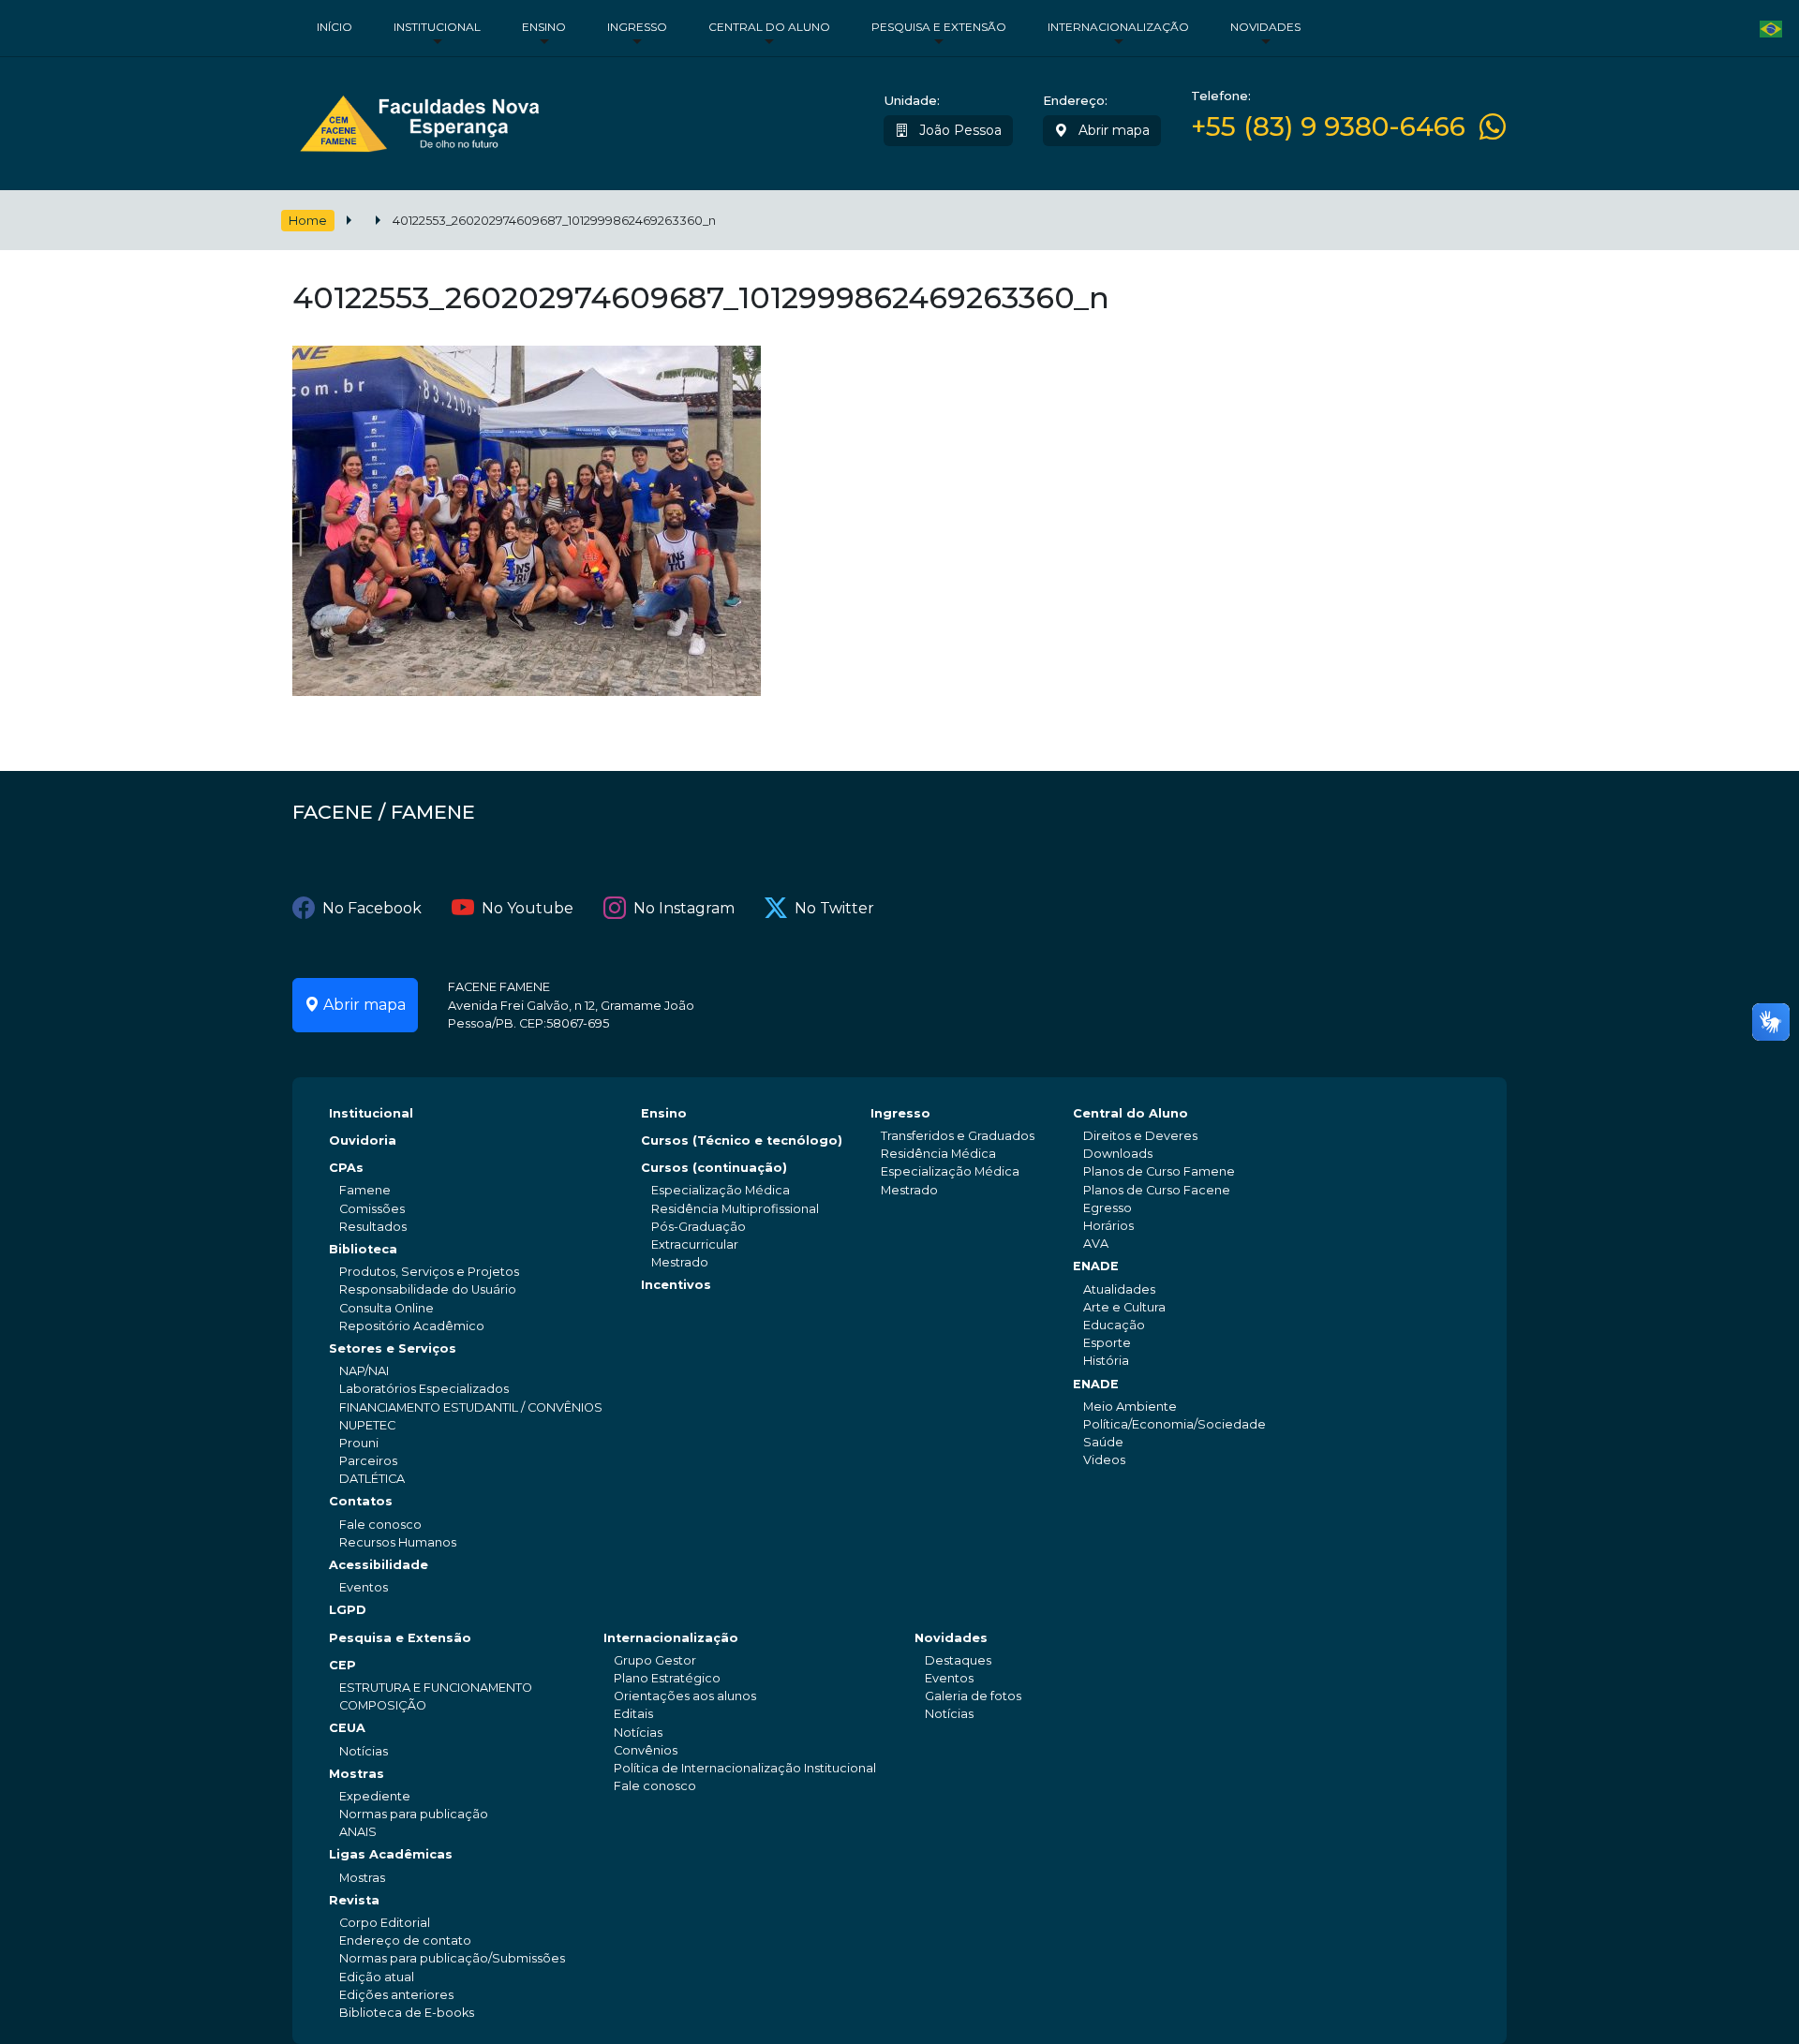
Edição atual (377, 1977)
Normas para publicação (414, 1814)
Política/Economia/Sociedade (1175, 1424)
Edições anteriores (396, 1995)
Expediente (375, 1796)
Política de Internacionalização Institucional (745, 1768)
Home (308, 221)
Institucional (437, 27)
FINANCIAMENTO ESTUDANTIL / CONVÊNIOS (471, 1407)
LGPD (348, 1610)
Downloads (1118, 1154)
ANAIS (358, 1832)
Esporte (1107, 1343)
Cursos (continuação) (714, 1168)
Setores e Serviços (393, 1348)
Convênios (646, 1750)
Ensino (544, 27)
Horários (1108, 1226)
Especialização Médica (721, 1190)
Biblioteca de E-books (407, 2013)
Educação (1114, 1325)
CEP (342, 1665)
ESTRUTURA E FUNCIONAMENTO (436, 1688)
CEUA (347, 1728)
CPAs (346, 1168)
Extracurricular (695, 1244)
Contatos (361, 1501)
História (1106, 1361)
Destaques (958, 1660)
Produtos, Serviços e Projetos (429, 1272)
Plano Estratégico (667, 1678)
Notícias (364, 1751)
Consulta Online (387, 1308)
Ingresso (637, 27)
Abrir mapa (1112, 130)
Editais (633, 1714)
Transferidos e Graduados (958, 1136)
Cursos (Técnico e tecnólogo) (742, 1140)
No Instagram (684, 908)
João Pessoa (959, 130)
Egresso (1108, 1208)
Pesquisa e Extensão (939, 27)
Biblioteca (363, 1249)
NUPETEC (367, 1425)
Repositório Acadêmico (412, 1326)
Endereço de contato (405, 1940)
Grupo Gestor (655, 1660)
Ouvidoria (363, 1140)
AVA (1096, 1244)
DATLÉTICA (372, 1479)
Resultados (373, 1227)
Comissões (372, 1209)
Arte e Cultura (1124, 1307)
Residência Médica (938, 1154)
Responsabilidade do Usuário (428, 1289)
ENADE (1096, 1266)
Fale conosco (380, 1525)
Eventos (364, 1587)
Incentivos (676, 1285)
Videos (1104, 1460)
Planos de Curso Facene (1157, 1190)
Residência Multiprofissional (735, 1209)
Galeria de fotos (973, 1696)
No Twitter (834, 908)
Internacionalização (1118, 27)
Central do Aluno (769, 27)
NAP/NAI (364, 1371)
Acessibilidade (379, 1565)
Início (335, 27)
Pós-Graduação (699, 1227)
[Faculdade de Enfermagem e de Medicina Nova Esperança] (419, 119)
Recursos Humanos (398, 1542)
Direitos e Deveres (1140, 1136)
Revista (354, 1900)
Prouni (359, 1443)
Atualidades (1119, 1289)
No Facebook (372, 908)
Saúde (1103, 1442)
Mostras (357, 1774)
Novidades (1265, 27)
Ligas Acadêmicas (391, 1854)
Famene (365, 1190)
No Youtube (528, 908)
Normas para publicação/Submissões (452, 1958)
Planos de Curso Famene (1159, 1171)
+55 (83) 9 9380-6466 (1328, 127)
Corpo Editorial (385, 1923)
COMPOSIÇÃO (383, 1705)
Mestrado (680, 1262)
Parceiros (368, 1461)
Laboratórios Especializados (424, 1389)
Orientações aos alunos (685, 1696)
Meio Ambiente (1130, 1407)
